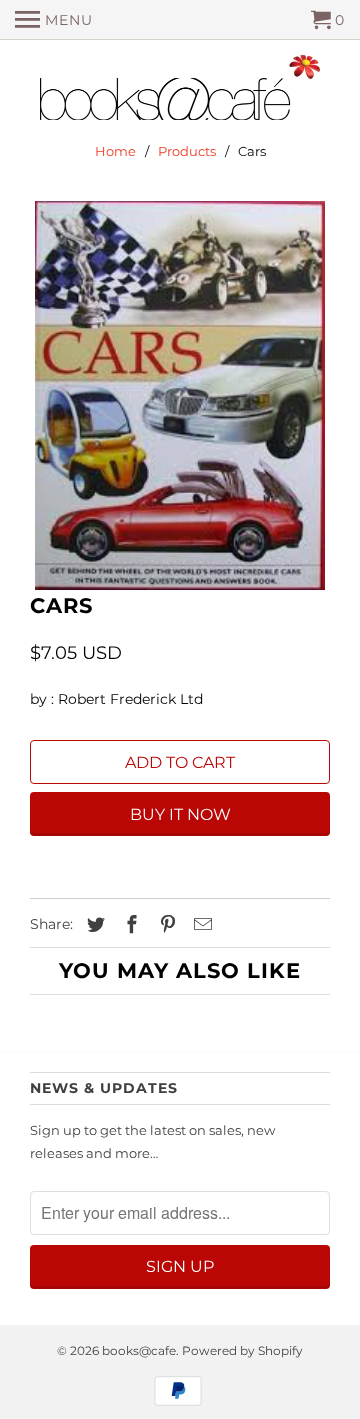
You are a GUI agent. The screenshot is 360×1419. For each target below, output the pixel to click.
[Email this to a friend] (200, 925)
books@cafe (139, 1350)
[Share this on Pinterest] (165, 925)
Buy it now (180, 814)
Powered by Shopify (242, 1350)
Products (187, 151)
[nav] (54, 20)
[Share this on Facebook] (129, 925)
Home (115, 151)
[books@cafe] (180, 92)
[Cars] (180, 395)
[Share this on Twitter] (93, 925)
